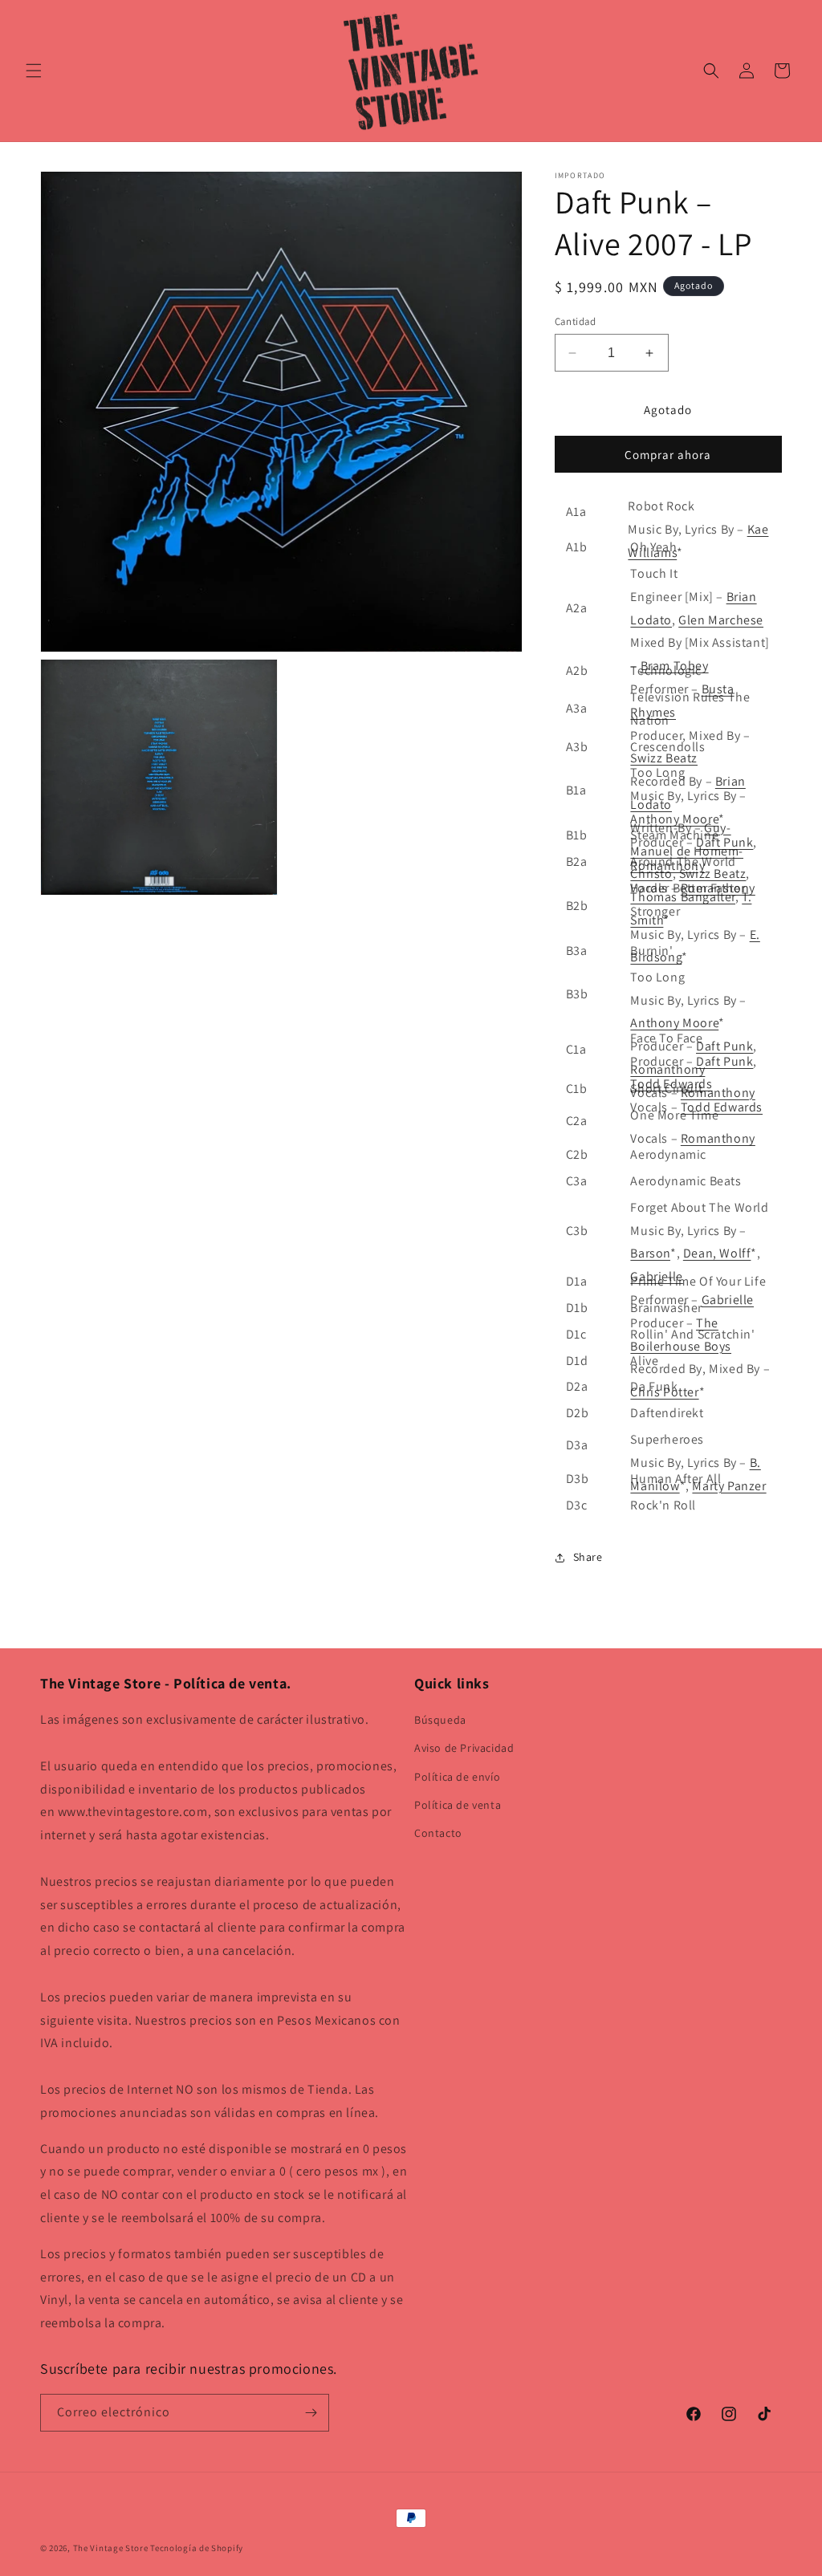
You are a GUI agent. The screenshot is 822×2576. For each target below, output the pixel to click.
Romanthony (718, 1093)
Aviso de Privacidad (464, 1748)
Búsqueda (440, 1720)
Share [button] (588, 1557)
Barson (650, 1253)
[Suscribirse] (311, 2413)
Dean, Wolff (717, 1253)
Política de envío (457, 1777)
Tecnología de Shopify (197, 2548)
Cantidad (576, 321)
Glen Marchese (721, 620)
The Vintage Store (111, 2548)
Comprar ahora (668, 455)
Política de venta (458, 1805)
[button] (34, 71)
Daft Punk (724, 842)
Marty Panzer (729, 1486)
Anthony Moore (674, 819)
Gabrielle (728, 1300)
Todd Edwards (722, 1107)
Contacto (438, 1833)
